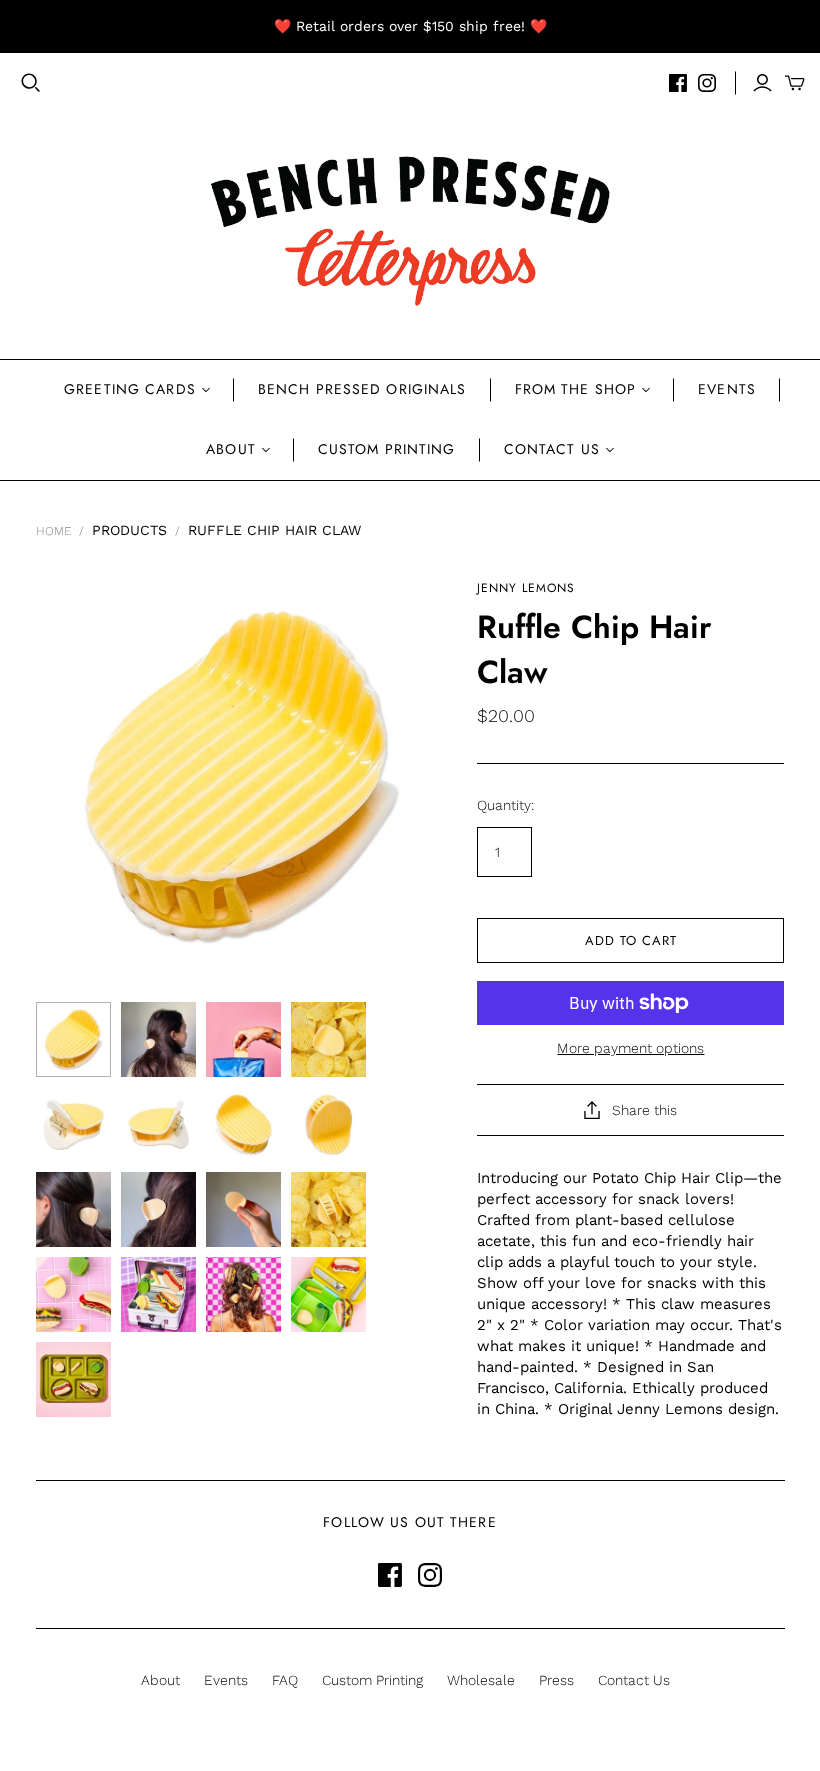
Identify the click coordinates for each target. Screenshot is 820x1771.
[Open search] (31, 83)
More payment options (630, 1048)
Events (727, 389)
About (231, 449)
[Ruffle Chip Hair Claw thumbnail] (73, 1039)
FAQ (285, 1680)
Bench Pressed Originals (362, 389)
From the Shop (576, 389)
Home (53, 531)
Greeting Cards (130, 389)
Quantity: (505, 805)
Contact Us (552, 449)
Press (556, 1680)
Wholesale (481, 1680)
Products (129, 530)
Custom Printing (387, 449)
